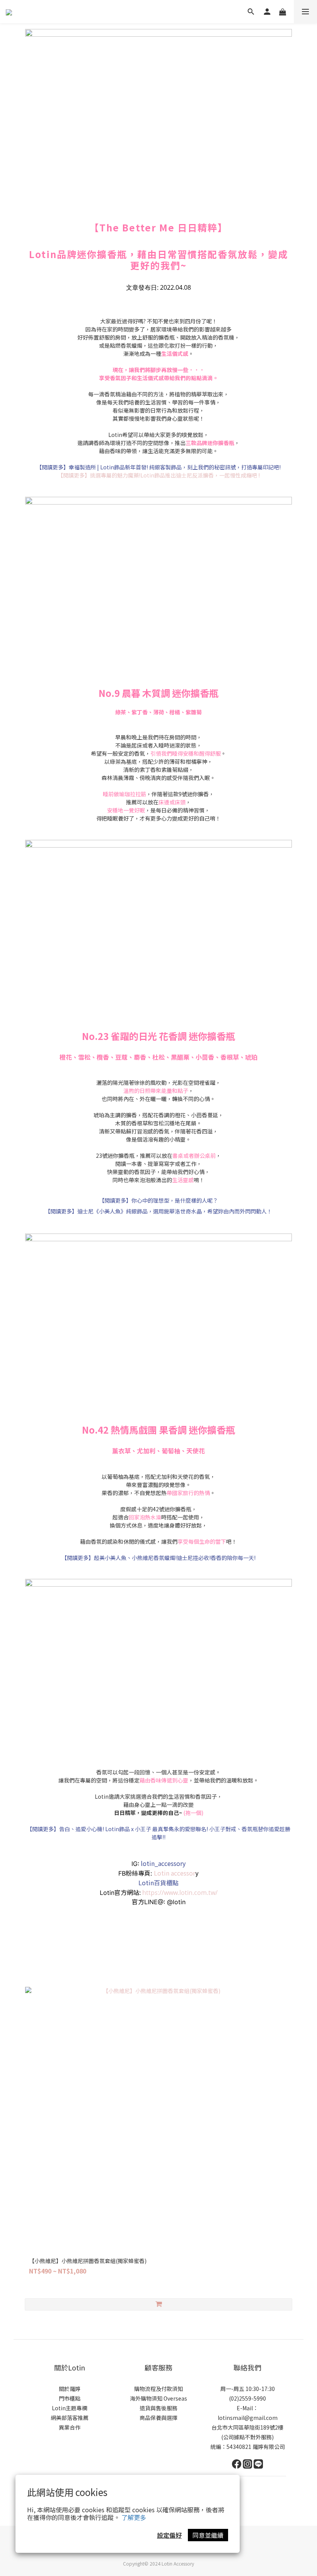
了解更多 (134, 2517)
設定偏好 (169, 2535)
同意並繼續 (208, 2535)
